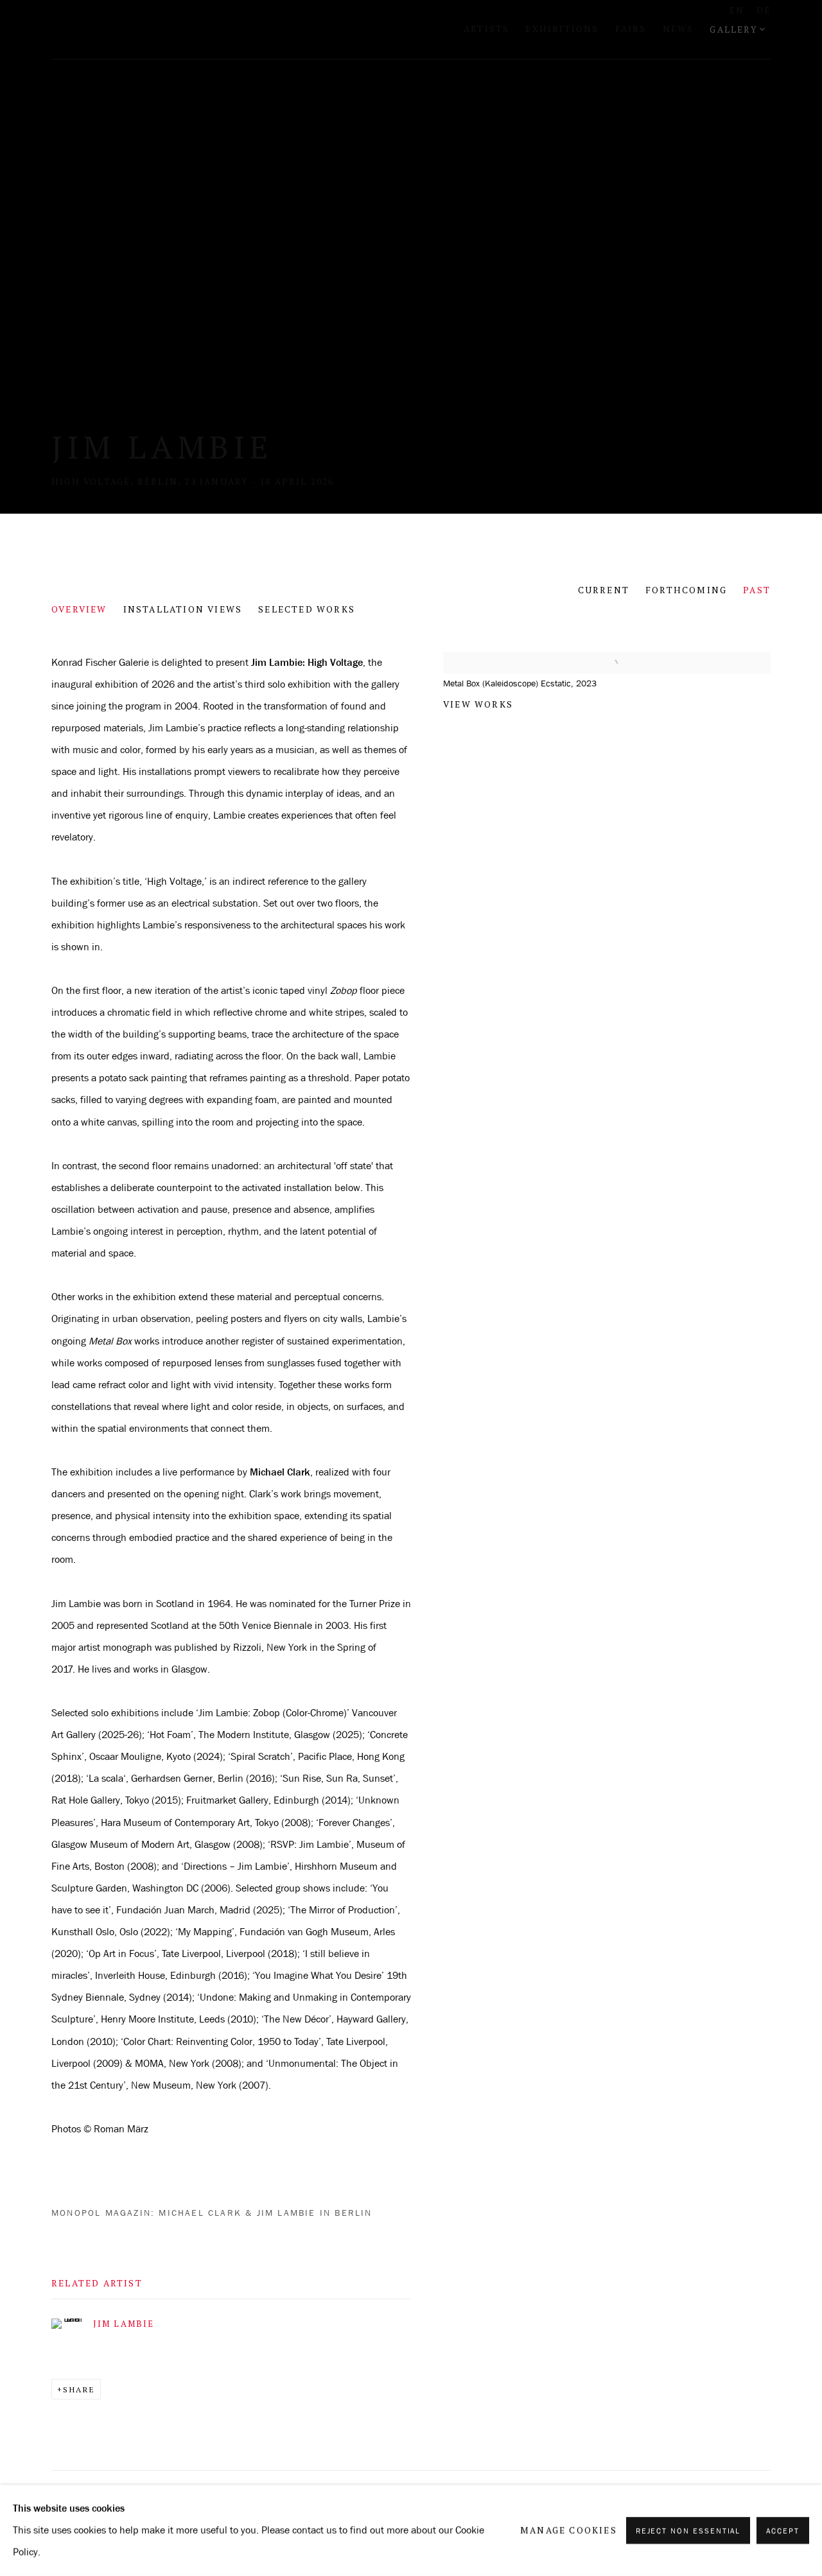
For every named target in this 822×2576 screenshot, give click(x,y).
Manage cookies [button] (569, 2530)
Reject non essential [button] (688, 2531)
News (678, 29)
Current (604, 590)
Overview (79, 609)
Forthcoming (686, 590)
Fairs (631, 29)
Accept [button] (783, 2531)
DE (764, 10)
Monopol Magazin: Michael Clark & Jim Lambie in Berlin (212, 2213)
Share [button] (79, 2389)
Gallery (733, 30)
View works (478, 704)
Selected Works (307, 609)
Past (757, 590)
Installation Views (183, 609)
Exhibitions (562, 29)
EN (737, 10)
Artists (486, 29)
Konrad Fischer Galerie (212, 30)
